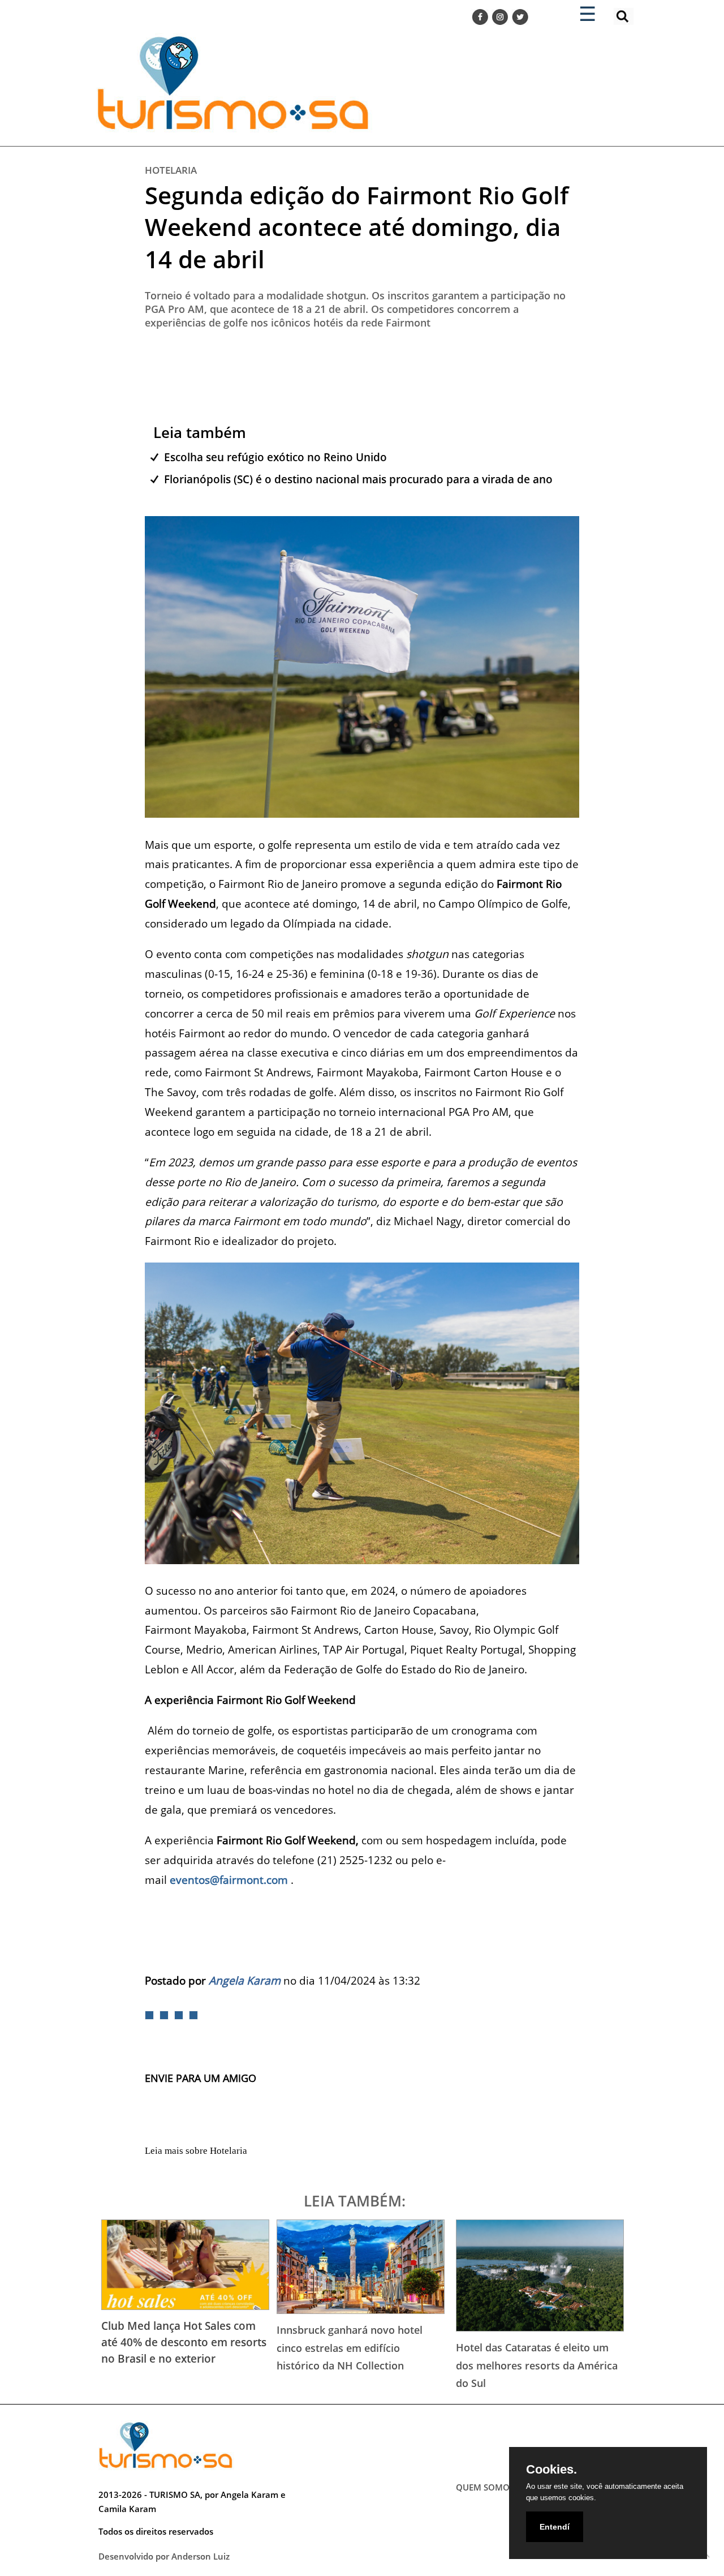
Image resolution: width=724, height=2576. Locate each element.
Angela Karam (245, 1980)
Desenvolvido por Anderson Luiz (164, 2556)
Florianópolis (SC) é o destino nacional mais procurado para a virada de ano (358, 479)
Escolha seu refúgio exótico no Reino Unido (275, 457)
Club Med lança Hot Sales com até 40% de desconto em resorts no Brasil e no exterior (184, 2342)
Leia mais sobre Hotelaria (196, 2151)
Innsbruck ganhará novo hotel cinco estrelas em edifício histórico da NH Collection (350, 2348)
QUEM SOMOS (485, 2487)
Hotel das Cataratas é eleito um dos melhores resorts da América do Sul (537, 2365)
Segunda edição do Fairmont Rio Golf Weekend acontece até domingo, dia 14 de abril (357, 227)
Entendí (555, 2527)
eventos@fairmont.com (229, 1880)
